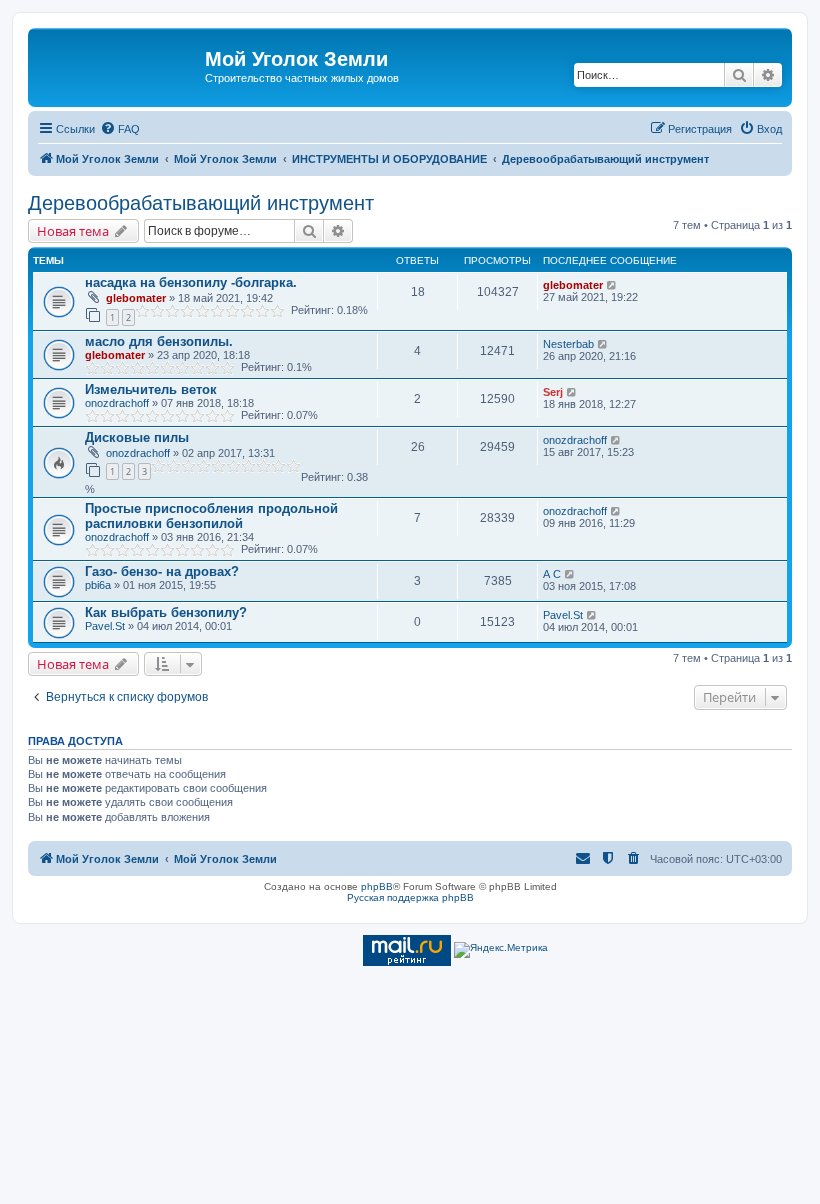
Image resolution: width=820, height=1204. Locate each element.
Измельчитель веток (151, 389)
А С (552, 574)
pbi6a (98, 585)
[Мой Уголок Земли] (119, 65)
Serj (553, 392)
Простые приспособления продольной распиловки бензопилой (211, 516)
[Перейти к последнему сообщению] (612, 285)
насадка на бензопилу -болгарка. (191, 282)
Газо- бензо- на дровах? (162, 571)
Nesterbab (568, 344)
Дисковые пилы (137, 437)
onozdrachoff (117, 403)
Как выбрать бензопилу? (166, 612)
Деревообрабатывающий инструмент (201, 203)
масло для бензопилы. (159, 341)
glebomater (136, 298)
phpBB (377, 886)
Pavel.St (105, 626)
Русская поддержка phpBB (410, 897)
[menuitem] (120, 129)
